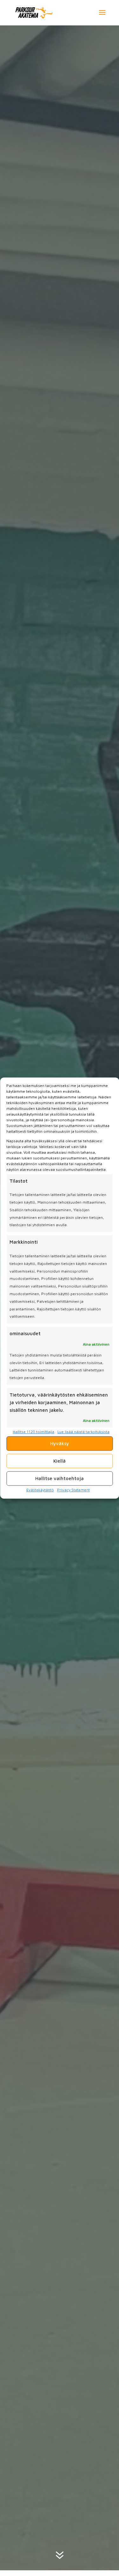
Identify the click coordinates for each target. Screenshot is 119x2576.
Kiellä (60, 1461)
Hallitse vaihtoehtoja (60, 1478)
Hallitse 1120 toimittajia (33, 1432)
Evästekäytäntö (40, 1490)
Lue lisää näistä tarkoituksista (83, 1432)
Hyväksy (60, 1443)
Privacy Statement (73, 1490)
